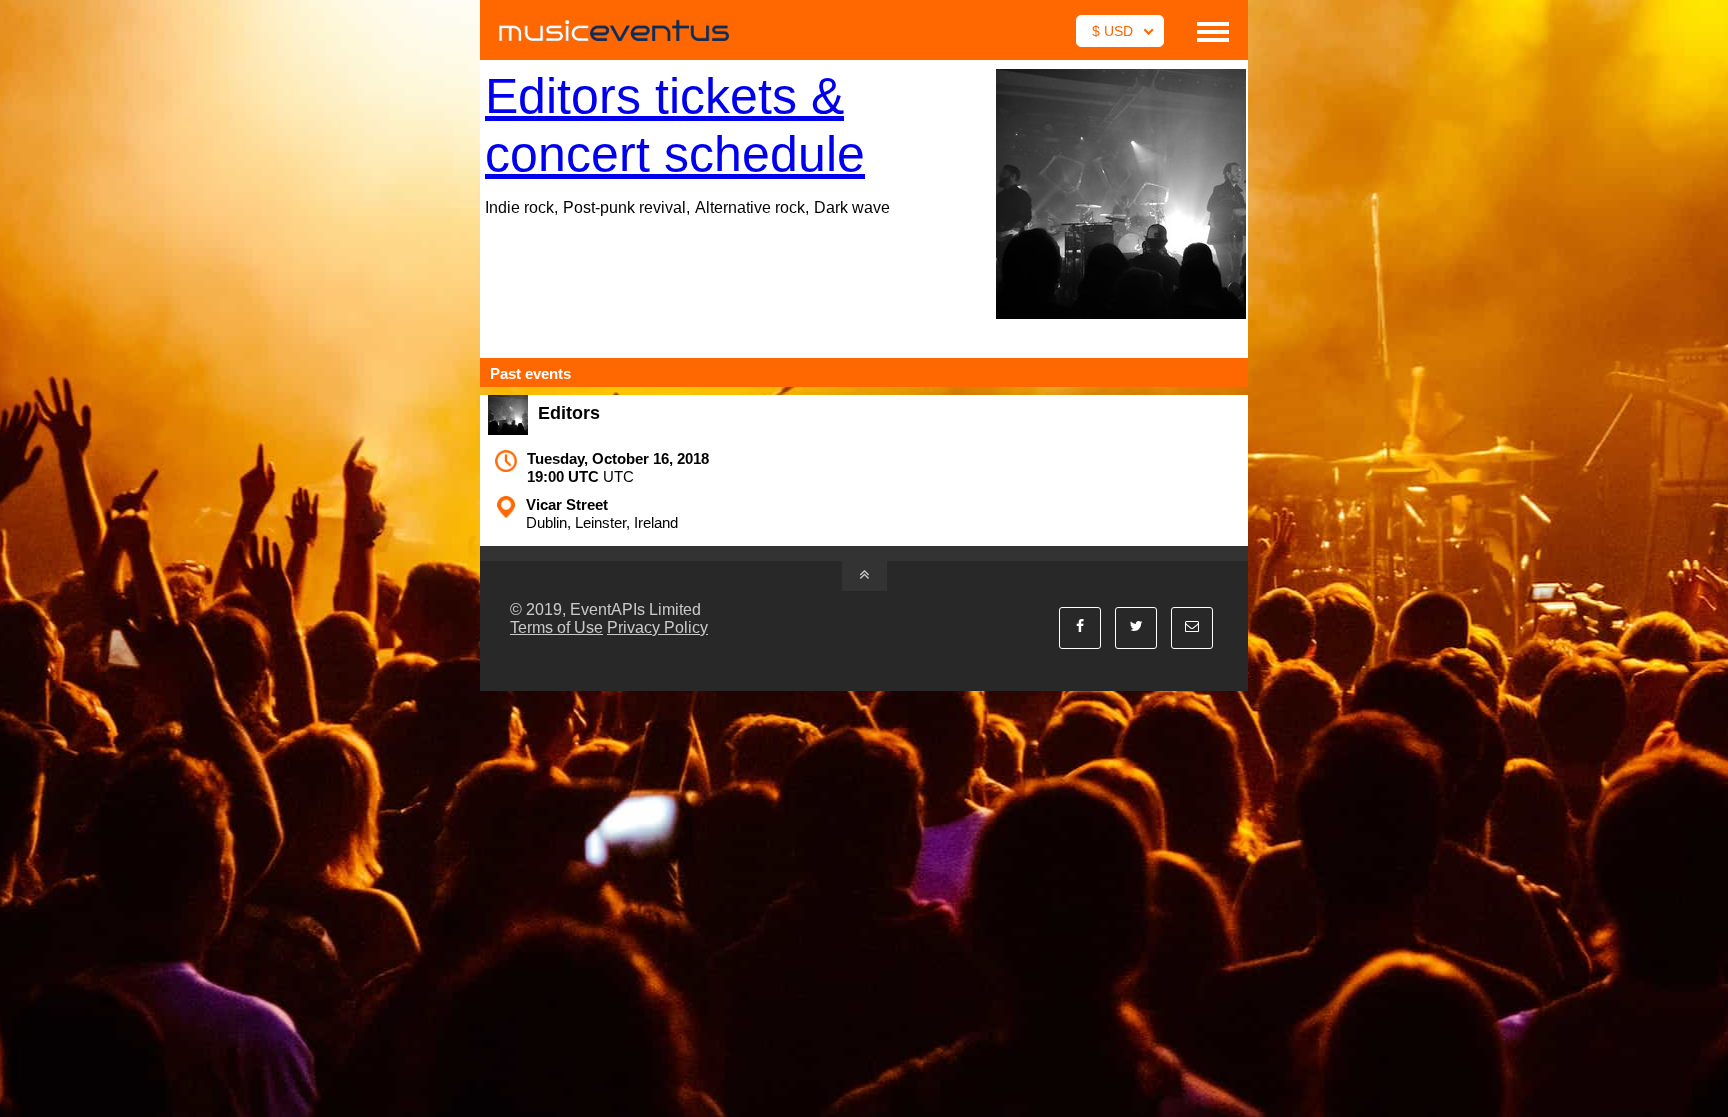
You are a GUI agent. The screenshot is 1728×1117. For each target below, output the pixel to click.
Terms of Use (556, 627)
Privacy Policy (657, 627)
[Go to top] (864, 576)
